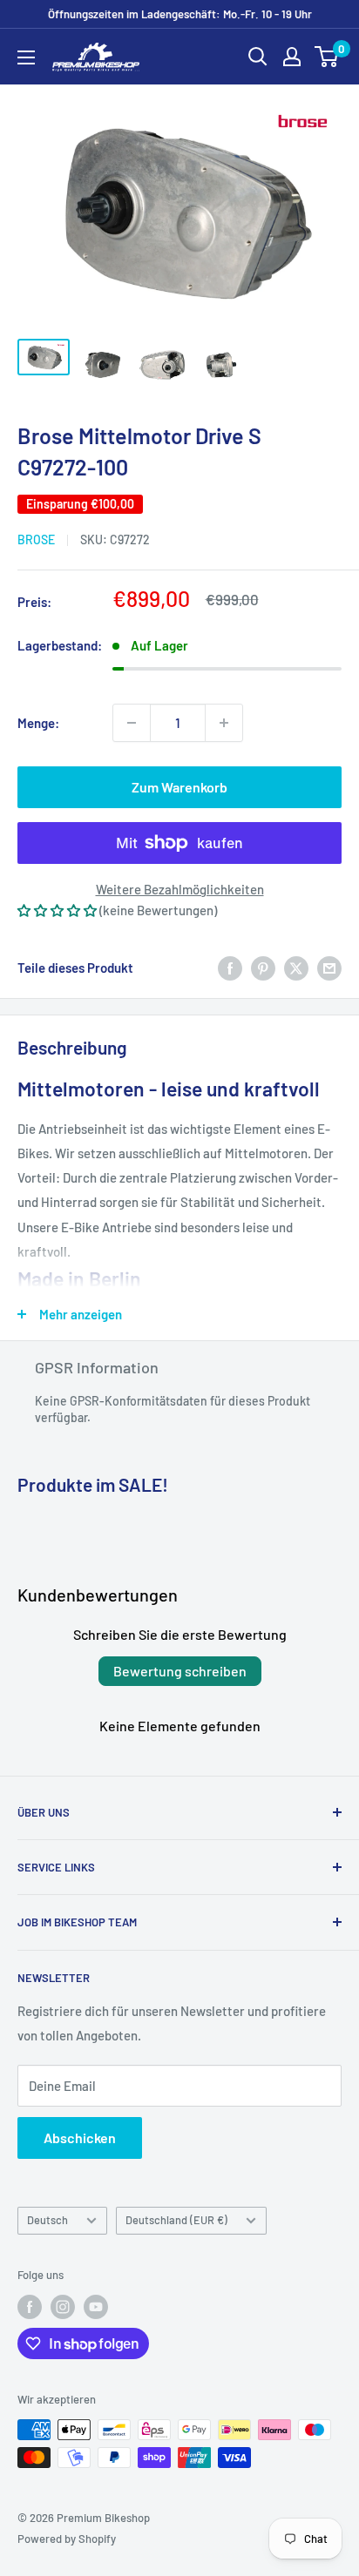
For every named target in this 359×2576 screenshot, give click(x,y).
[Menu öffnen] (26, 57)
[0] (327, 57)
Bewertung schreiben (180, 1671)
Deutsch (47, 2220)
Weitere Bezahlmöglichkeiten (180, 889)
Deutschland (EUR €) (176, 2220)
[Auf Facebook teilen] (230, 968)
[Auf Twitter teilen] (296, 968)
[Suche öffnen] (258, 57)
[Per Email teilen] (329, 968)
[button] (57, 910)
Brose (36, 539)
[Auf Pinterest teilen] (263, 968)
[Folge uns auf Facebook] (30, 2307)
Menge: (38, 723)
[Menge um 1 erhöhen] (224, 723)
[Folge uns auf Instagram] (63, 2307)
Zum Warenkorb (179, 787)
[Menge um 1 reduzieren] (132, 723)
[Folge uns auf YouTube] (96, 2307)
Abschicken (80, 2138)
